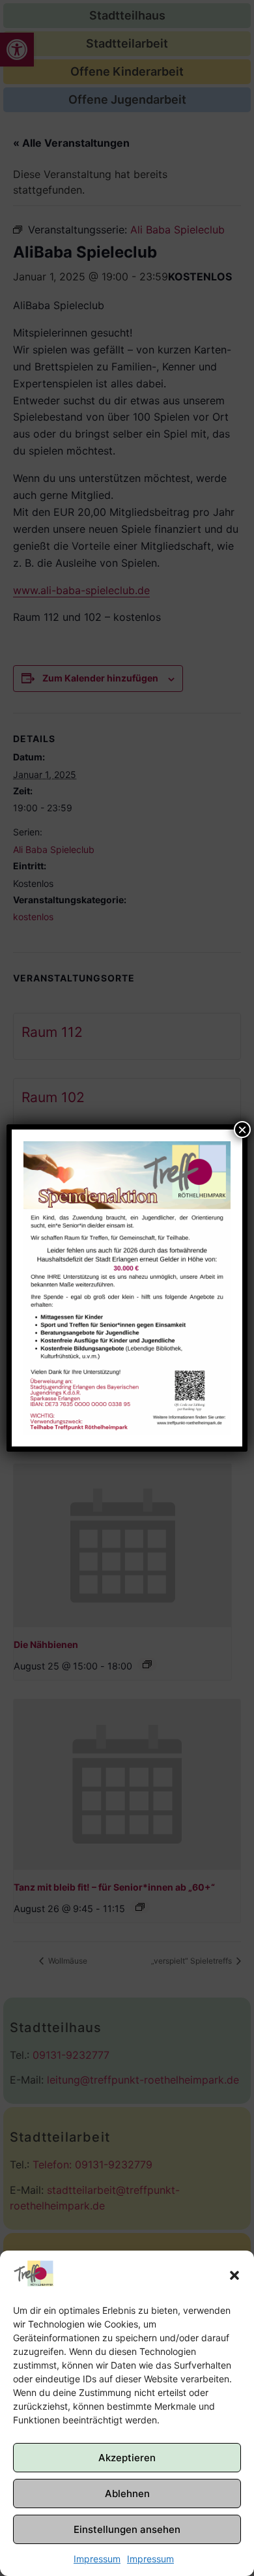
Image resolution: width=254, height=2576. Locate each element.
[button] (234, 2275)
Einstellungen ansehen (127, 2529)
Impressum (97, 2559)
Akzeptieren (127, 2458)
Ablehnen (127, 2494)
